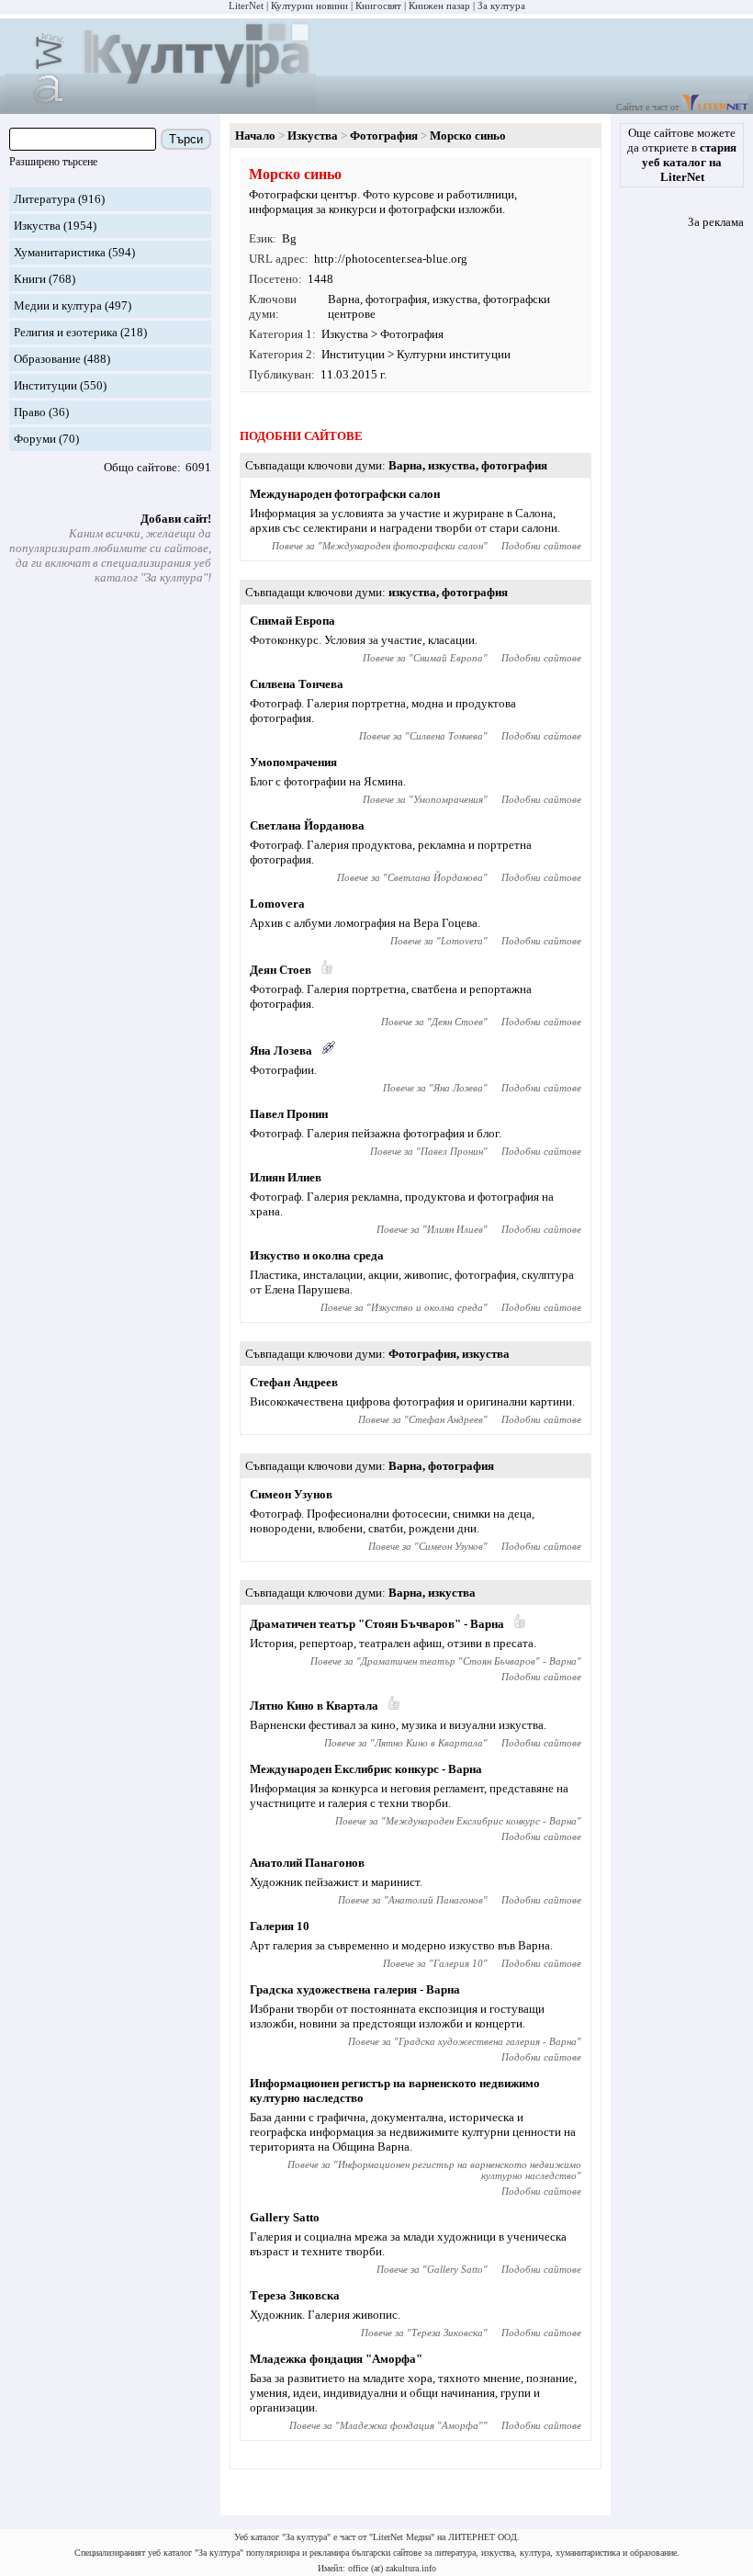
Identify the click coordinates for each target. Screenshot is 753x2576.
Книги (30, 279)
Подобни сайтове (541, 546)
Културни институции (454, 354)
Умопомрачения (293, 762)
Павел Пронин (289, 1114)
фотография (396, 299)
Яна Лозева (281, 1051)
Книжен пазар (439, 6)
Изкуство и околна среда (317, 1255)
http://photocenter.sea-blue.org (391, 259)
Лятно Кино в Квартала (314, 1706)
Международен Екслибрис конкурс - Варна (366, 1769)
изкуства (455, 299)
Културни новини (309, 6)
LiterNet (246, 6)
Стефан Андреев (294, 1382)
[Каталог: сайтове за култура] (160, 106)
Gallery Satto (285, 2217)
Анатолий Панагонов (307, 1863)
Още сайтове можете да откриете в (682, 155)
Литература (45, 199)
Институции (45, 385)
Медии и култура (58, 305)
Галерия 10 (280, 1926)
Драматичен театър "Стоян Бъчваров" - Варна (377, 1624)
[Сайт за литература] (715, 107)
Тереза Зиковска (295, 2295)
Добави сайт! (176, 519)
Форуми (35, 439)
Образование (47, 359)
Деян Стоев (281, 970)
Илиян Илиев (286, 1177)
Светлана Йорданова (307, 825)
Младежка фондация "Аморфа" (336, 2359)
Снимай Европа (292, 621)
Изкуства (37, 226)
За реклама (716, 222)
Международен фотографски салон (345, 494)
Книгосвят (378, 6)
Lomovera (277, 904)
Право (30, 412)
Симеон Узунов (291, 1494)
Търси (186, 139)
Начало (255, 136)
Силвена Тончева (297, 684)
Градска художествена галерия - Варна (355, 1989)
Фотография (384, 136)
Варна (344, 299)
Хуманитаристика (60, 252)
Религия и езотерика (66, 332)
